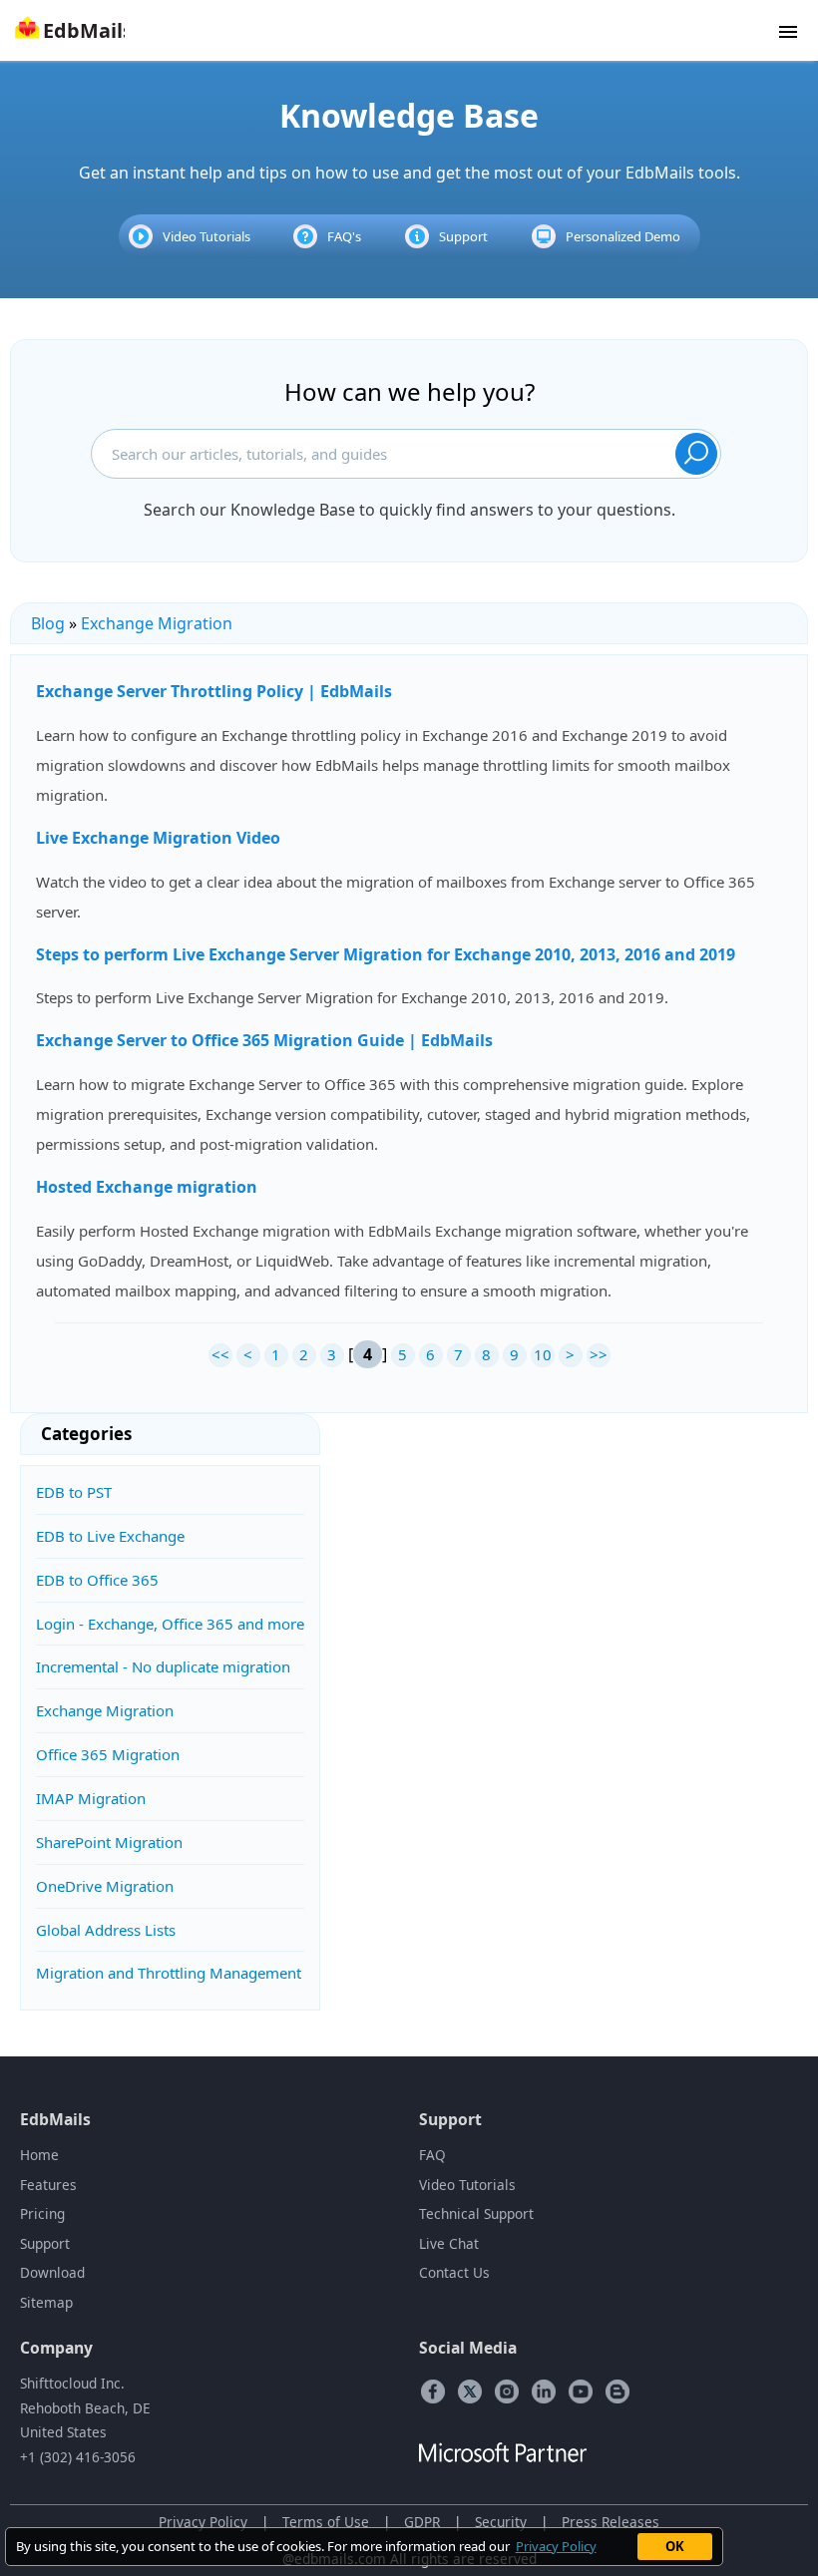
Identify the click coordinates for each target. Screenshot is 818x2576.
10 (543, 1354)
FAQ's (344, 236)
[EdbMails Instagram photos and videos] (507, 2391)
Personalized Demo (623, 236)
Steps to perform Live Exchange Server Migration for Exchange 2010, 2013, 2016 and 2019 (386, 954)
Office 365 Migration (108, 1754)
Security (501, 2522)
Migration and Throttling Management (169, 1973)
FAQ (432, 2155)
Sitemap (46, 2302)
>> (599, 1354)
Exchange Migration (157, 623)
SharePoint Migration (109, 1842)
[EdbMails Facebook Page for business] (433, 2391)
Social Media (468, 2348)
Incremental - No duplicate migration (163, 1666)
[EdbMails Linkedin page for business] (544, 2391)
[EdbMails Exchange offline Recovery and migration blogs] (617, 2391)
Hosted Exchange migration (147, 1187)
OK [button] (675, 2546)
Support (463, 236)
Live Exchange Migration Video (158, 838)
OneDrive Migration (105, 1886)
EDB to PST (74, 1492)
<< (220, 1354)
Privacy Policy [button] (556, 2546)
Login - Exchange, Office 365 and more (170, 1624)
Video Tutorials (206, 236)
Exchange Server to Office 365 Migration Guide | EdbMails (264, 1040)
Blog (48, 623)
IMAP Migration (91, 1798)
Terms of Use (326, 2522)
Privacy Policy (203, 2522)
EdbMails (55, 2119)
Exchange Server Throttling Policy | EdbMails (214, 691)
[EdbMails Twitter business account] (470, 2391)
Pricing (42, 2213)
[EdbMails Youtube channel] (581, 2391)
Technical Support (476, 2213)
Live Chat (449, 2243)
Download (52, 2272)
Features (48, 2185)
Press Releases (611, 2522)
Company (56, 2348)
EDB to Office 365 (97, 1580)
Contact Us (454, 2272)
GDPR (422, 2522)
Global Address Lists (106, 1930)
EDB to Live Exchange (110, 1536)
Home (39, 2155)
